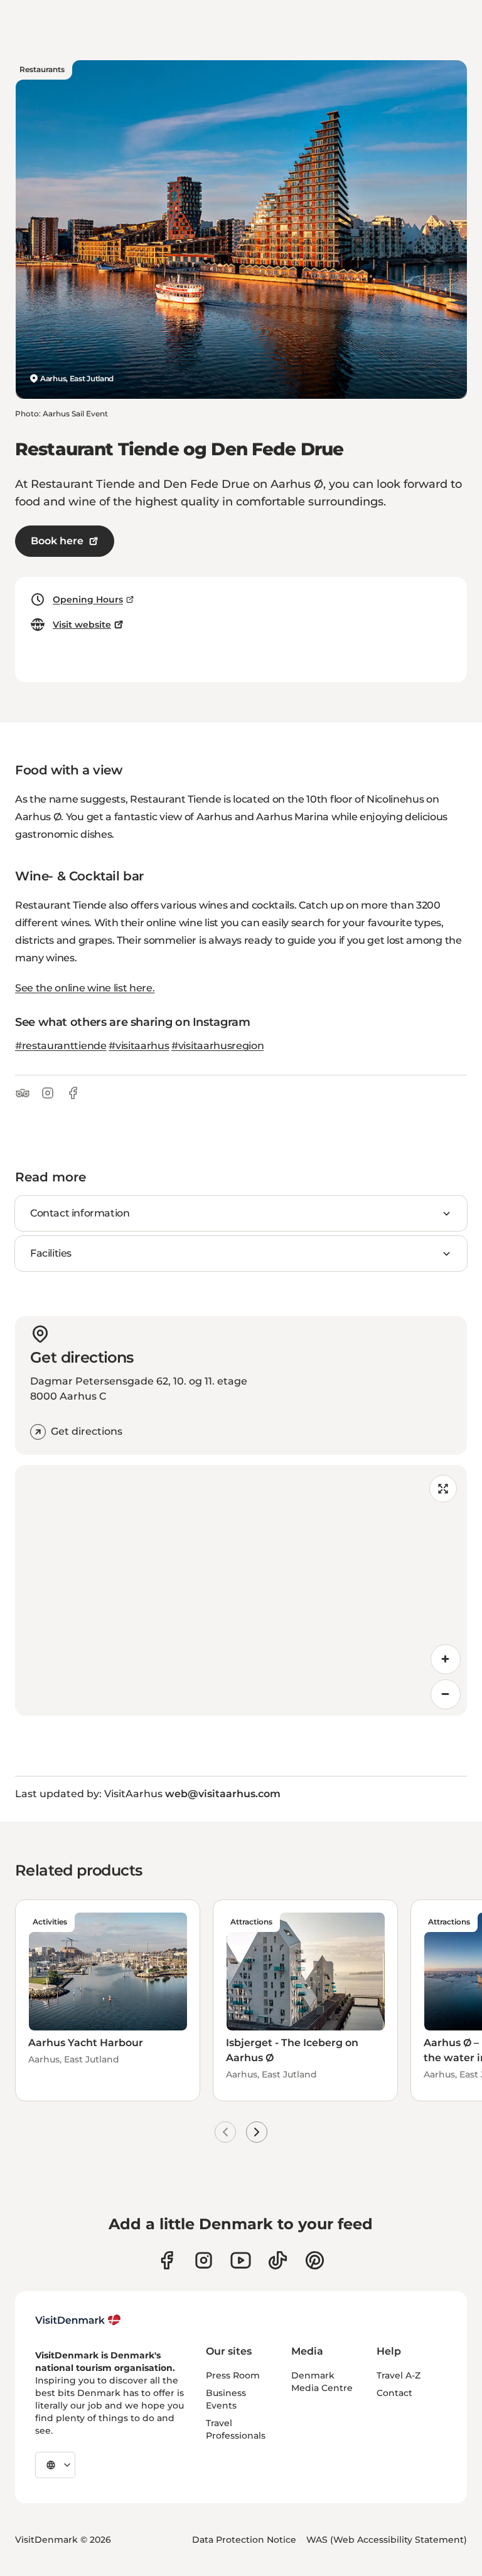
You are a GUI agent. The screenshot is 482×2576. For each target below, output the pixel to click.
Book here (57, 541)
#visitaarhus (139, 1046)
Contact (394, 2393)
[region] (241, 1590)
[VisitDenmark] (78, 2320)
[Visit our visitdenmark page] (241, 2260)
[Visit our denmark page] (167, 2260)
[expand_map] (443, 1489)
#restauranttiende (61, 1046)
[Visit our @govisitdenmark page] (278, 2260)
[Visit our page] (204, 2260)
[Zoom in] (446, 1659)
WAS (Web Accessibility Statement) (387, 2540)
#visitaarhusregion (217, 1046)
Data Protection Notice (244, 2540)
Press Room (233, 2375)
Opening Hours (88, 599)
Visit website (82, 625)
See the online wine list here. (85, 988)
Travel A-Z (399, 2375)
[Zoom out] (446, 1694)
